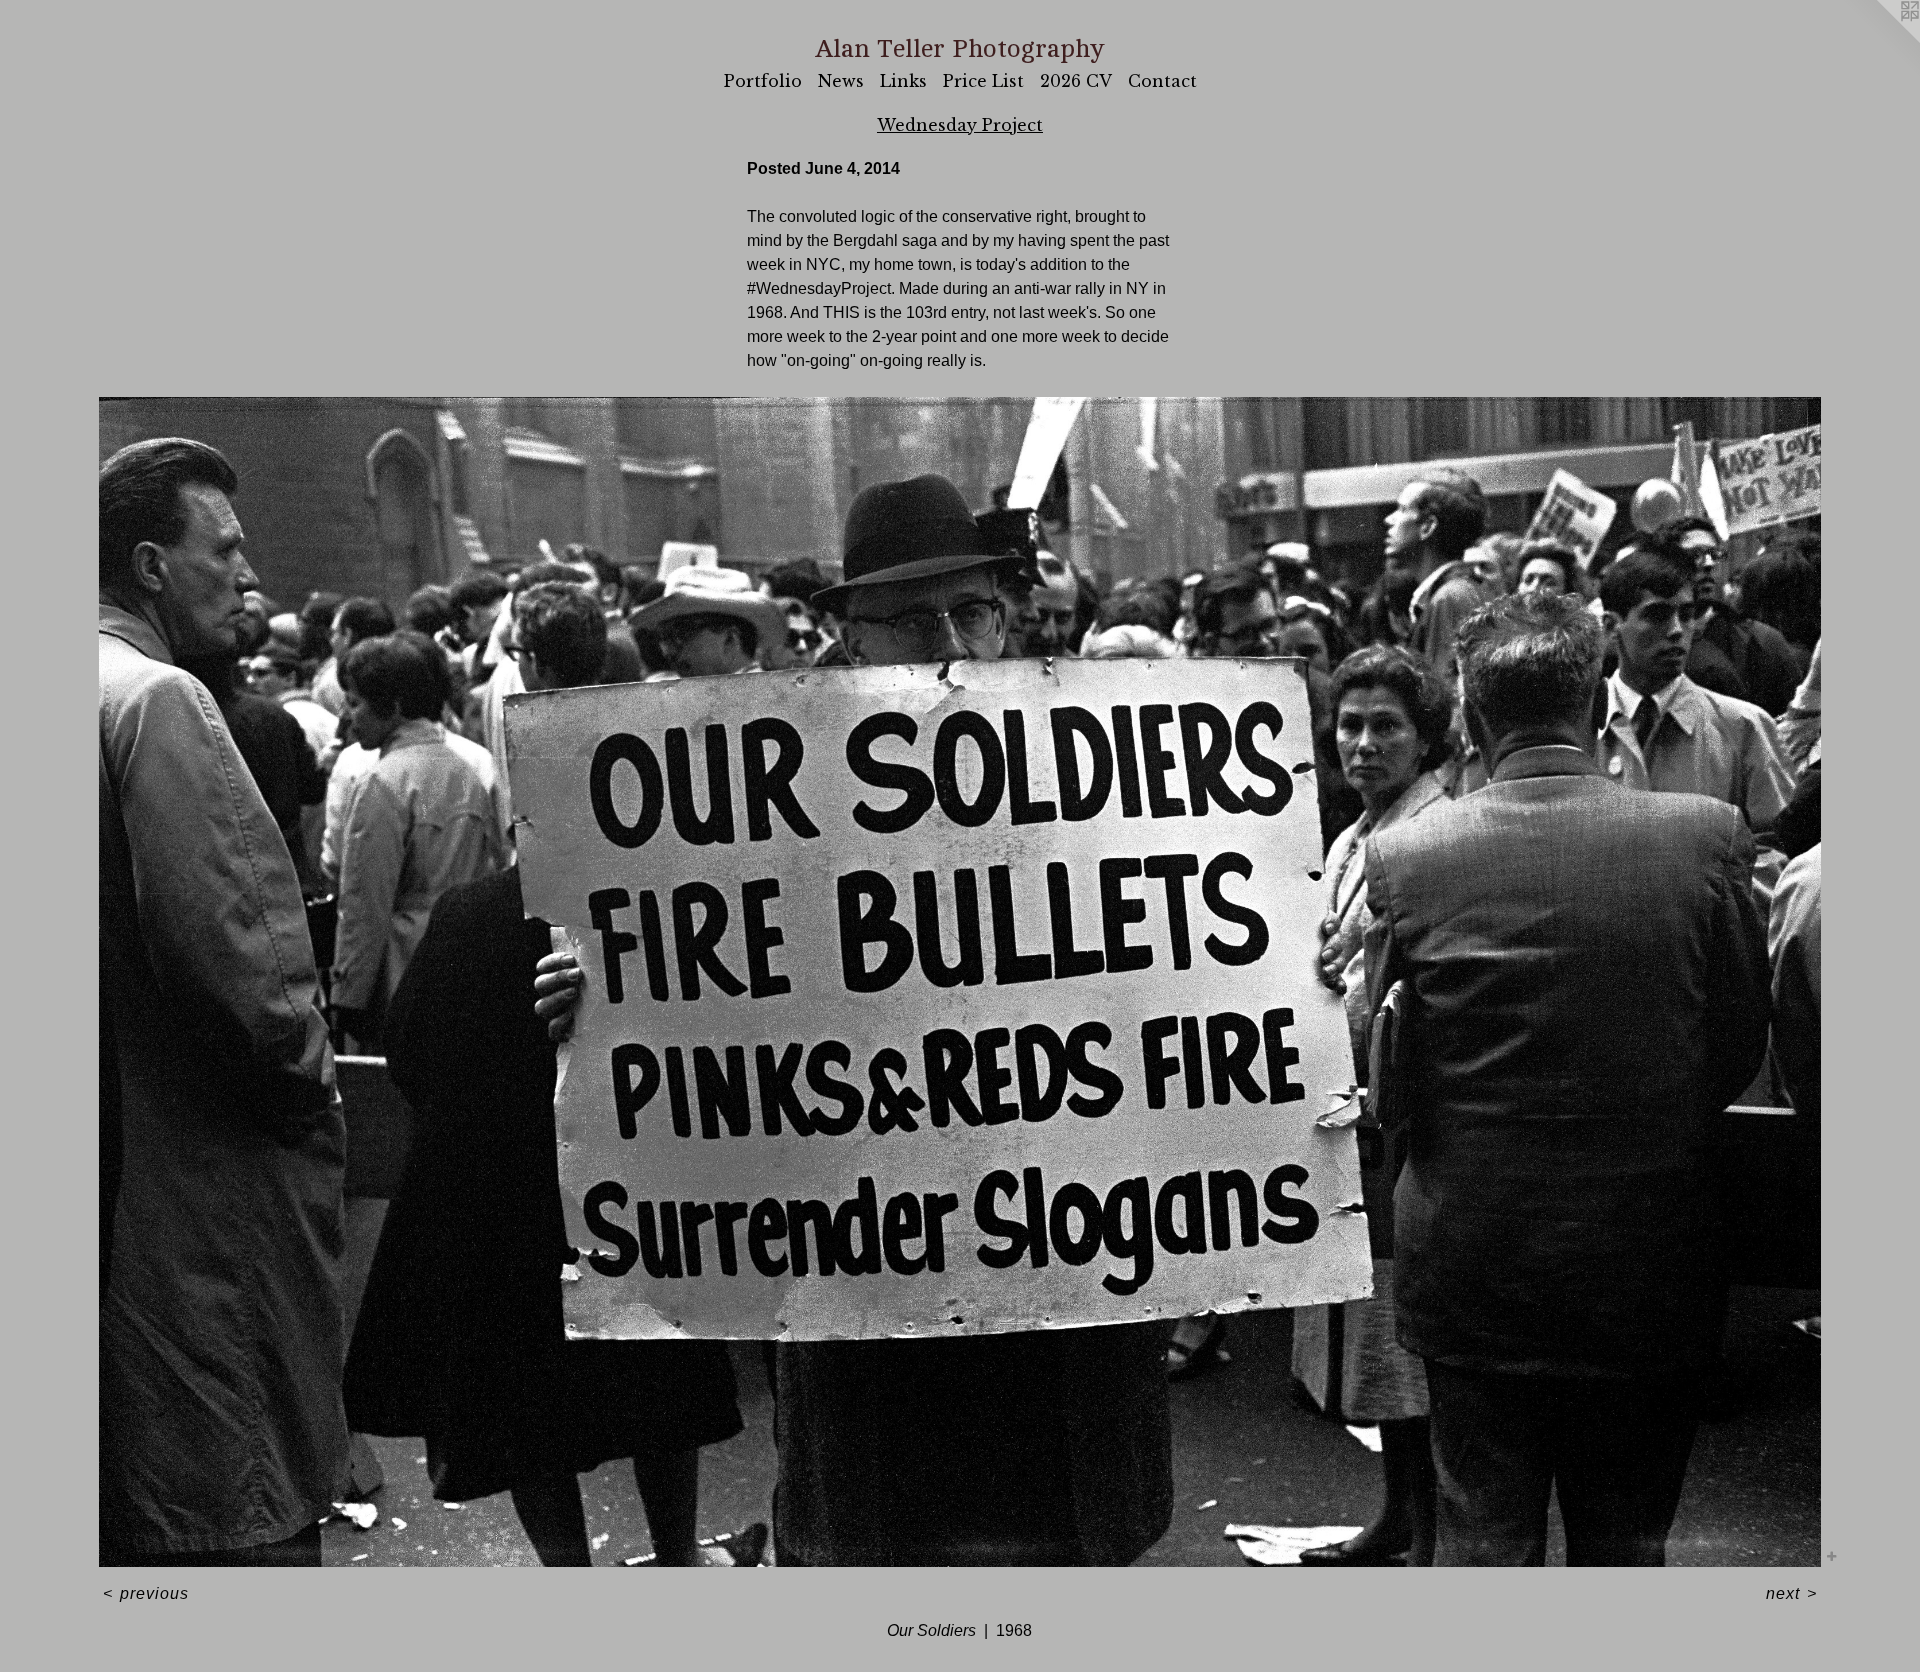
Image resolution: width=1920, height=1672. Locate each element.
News (841, 81)
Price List (983, 81)
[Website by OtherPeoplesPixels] (1880, 40)
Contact (1162, 81)
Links (903, 81)
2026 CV (1076, 81)
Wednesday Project (960, 125)
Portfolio (763, 81)
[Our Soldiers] (960, 982)
